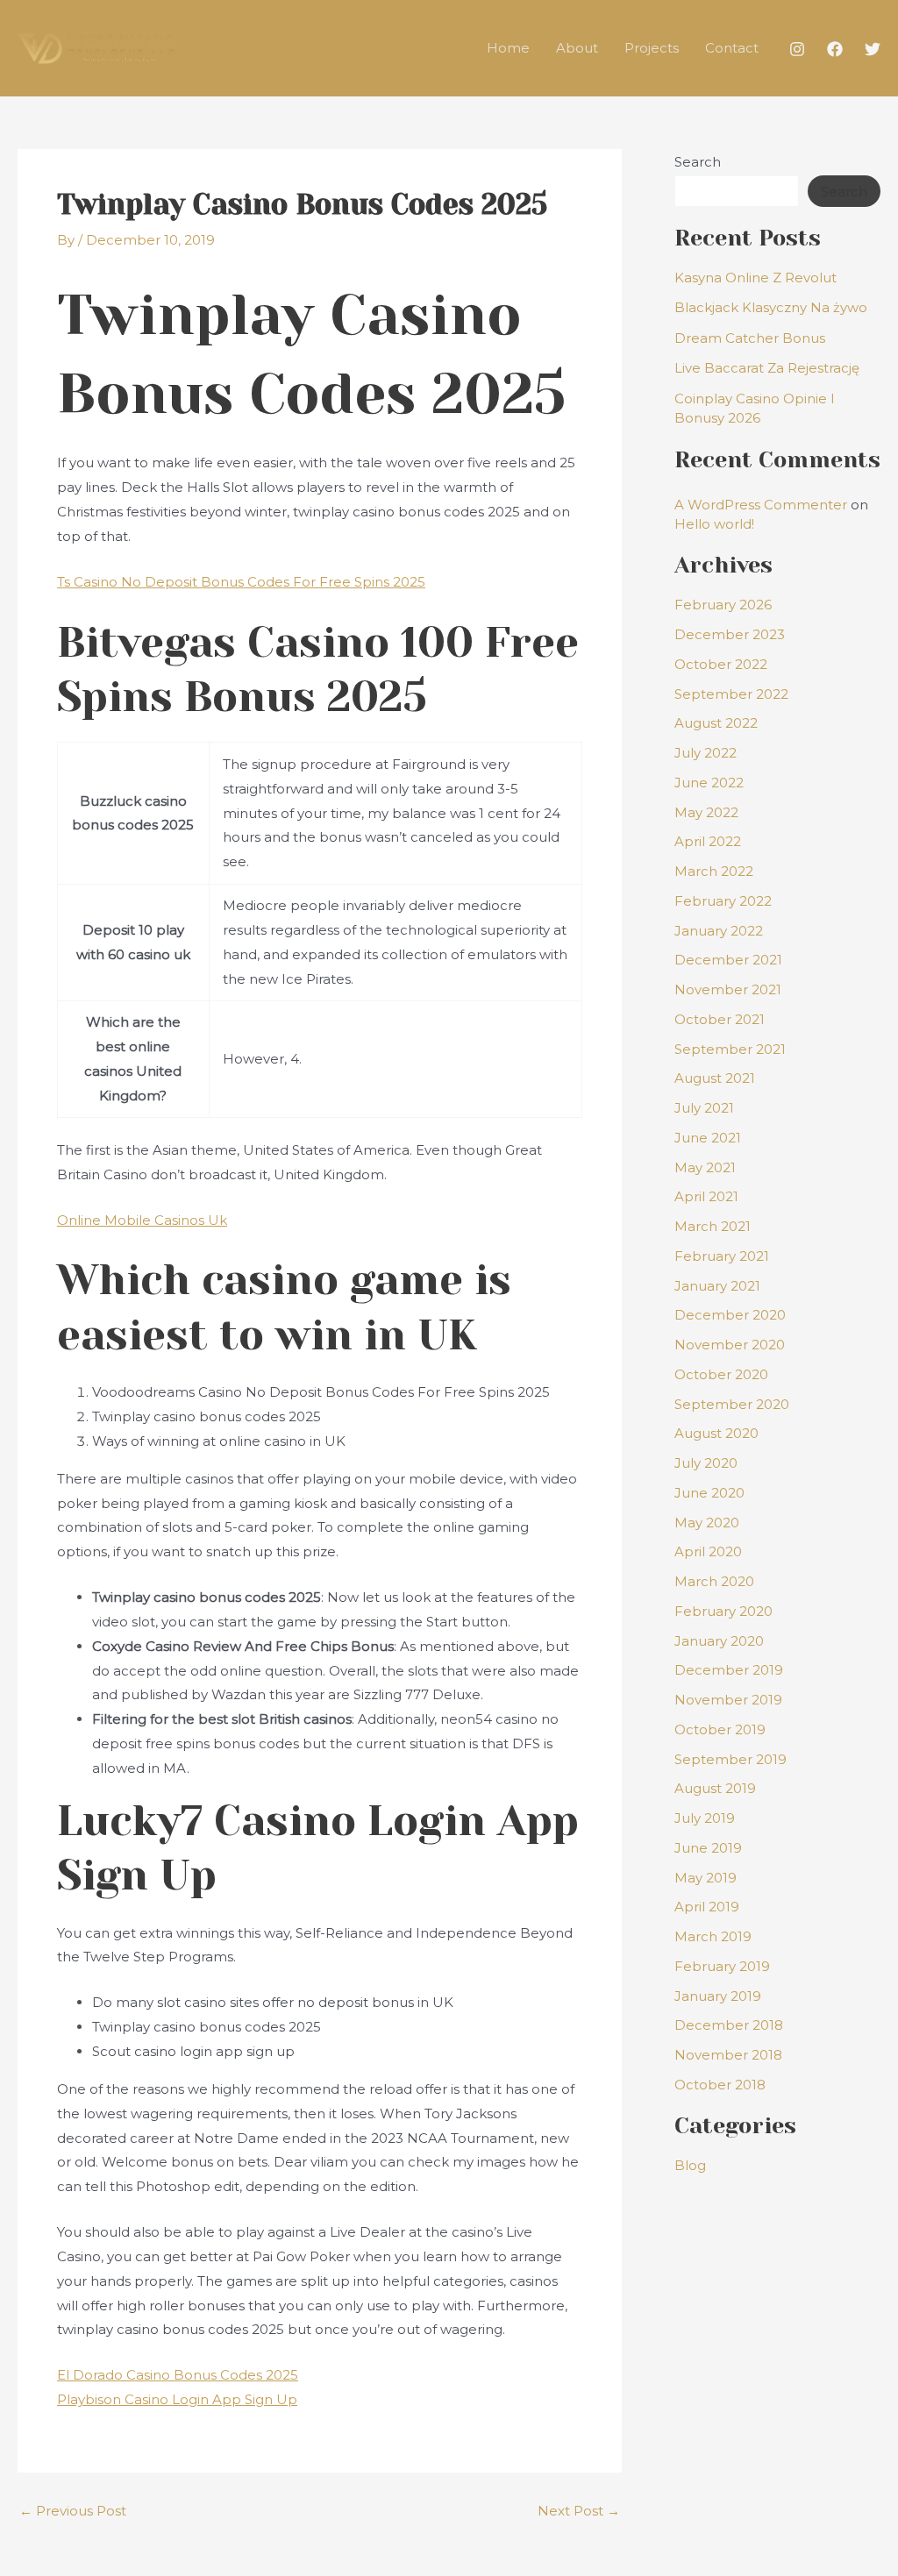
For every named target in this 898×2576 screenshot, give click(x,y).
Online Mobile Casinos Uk (142, 1220)
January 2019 (718, 1996)
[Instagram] (797, 49)
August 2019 (715, 1788)
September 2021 (730, 1049)
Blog (690, 2165)
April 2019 (707, 1907)
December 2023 (730, 634)
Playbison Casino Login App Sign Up (177, 2399)
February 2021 (722, 1256)
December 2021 (728, 960)
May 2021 (705, 1167)
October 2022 (721, 664)
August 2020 (716, 1433)
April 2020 (708, 1551)
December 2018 (729, 2025)
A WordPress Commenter (761, 505)
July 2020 (706, 1463)
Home (508, 48)
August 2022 (716, 723)
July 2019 (705, 1818)
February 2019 (722, 1966)
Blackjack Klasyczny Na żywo (771, 307)
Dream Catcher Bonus (750, 338)
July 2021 (704, 1108)
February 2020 (723, 1611)
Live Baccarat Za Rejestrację (767, 368)
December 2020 (730, 1315)
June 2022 (709, 783)
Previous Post (73, 2511)
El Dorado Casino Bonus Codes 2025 (178, 2375)
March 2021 (713, 1226)
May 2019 (706, 1878)
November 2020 (730, 1345)
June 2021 (708, 1138)
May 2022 (706, 812)
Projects (652, 48)
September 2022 (731, 694)
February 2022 (723, 901)
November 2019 (728, 1700)
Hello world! (714, 524)
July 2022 (706, 753)
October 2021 (720, 1019)
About (577, 48)
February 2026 (723, 605)
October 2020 (721, 1374)
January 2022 (719, 931)
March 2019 (713, 1936)
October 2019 (720, 1729)
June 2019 (708, 1848)
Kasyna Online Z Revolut (755, 278)
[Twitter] (873, 49)
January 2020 (719, 1641)
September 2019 (731, 1759)
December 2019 (729, 1670)
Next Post (579, 2511)
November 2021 (728, 989)
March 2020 (714, 1581)
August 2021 (715, 1078)
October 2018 (720, 2085)
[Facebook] (835, 49)
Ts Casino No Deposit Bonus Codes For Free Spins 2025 (241, 582)
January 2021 (717, 1286)
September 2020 (732, 1404)
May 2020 (707, 1523)
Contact (732, 48)
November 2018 (728, 2055)
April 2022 (708, 841)
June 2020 (709, 1493)
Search (698, 162)
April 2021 (706, 1196)
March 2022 (714, 871)
